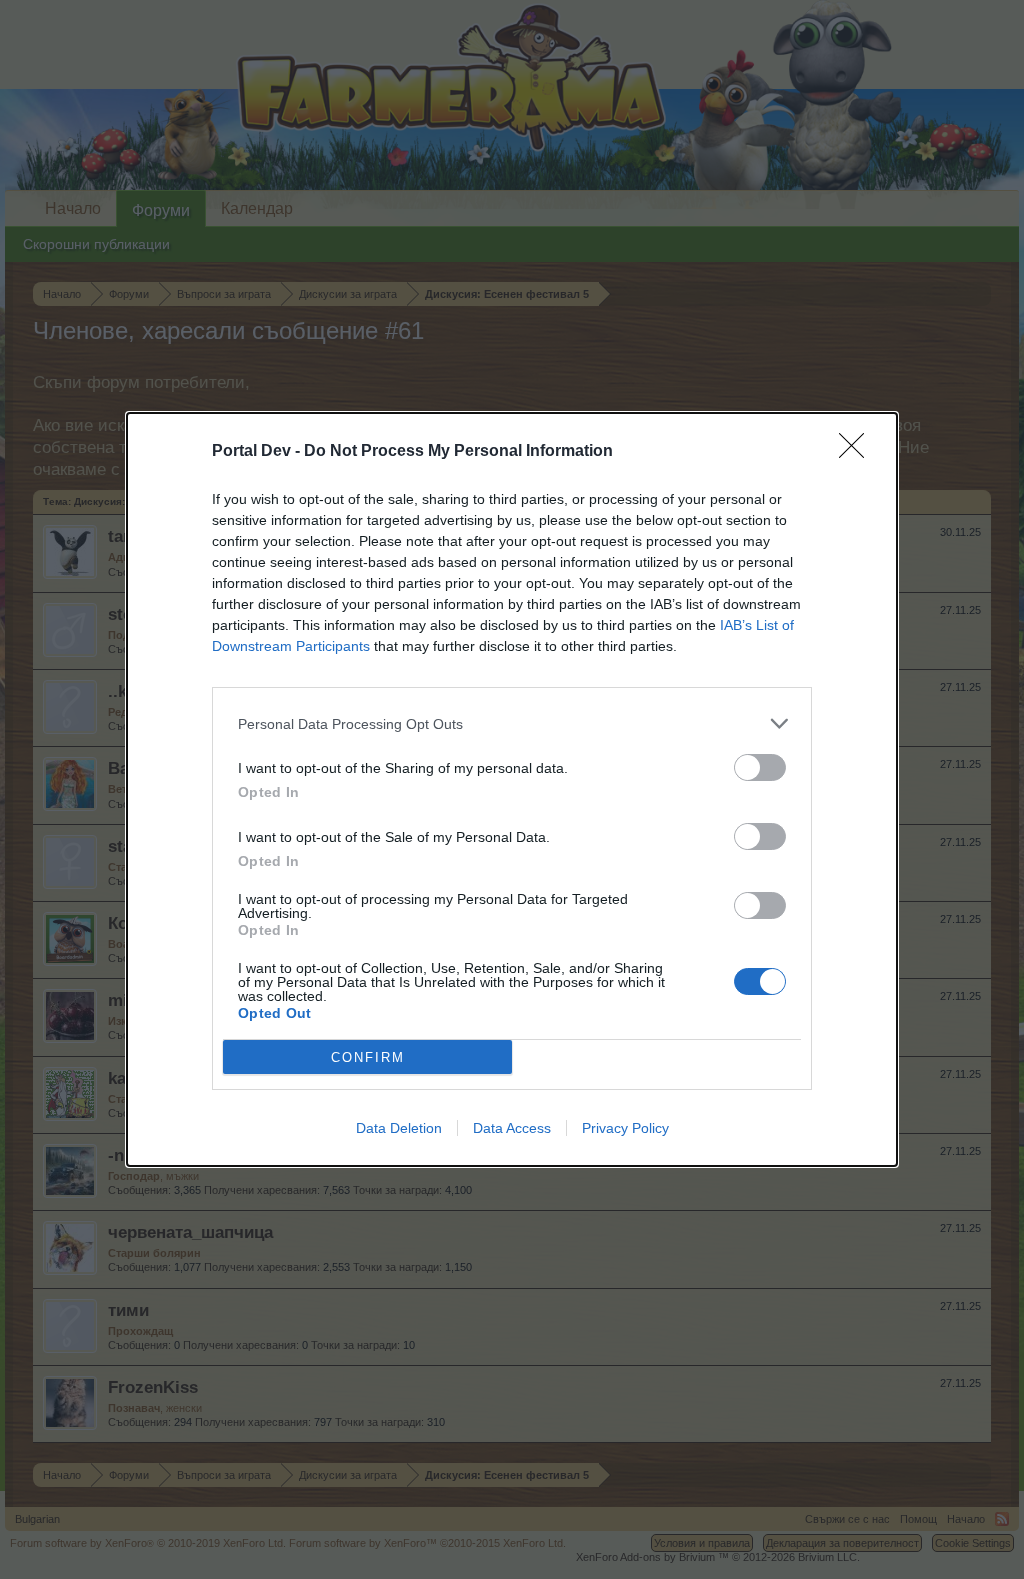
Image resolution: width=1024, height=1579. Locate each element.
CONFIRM (368, 1057)
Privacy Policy (625, 1128)
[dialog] (512, 789)
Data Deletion (399, 1128)
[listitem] (512, 723)
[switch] (760, 767)
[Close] (858, 452)
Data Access (512, 1128)
